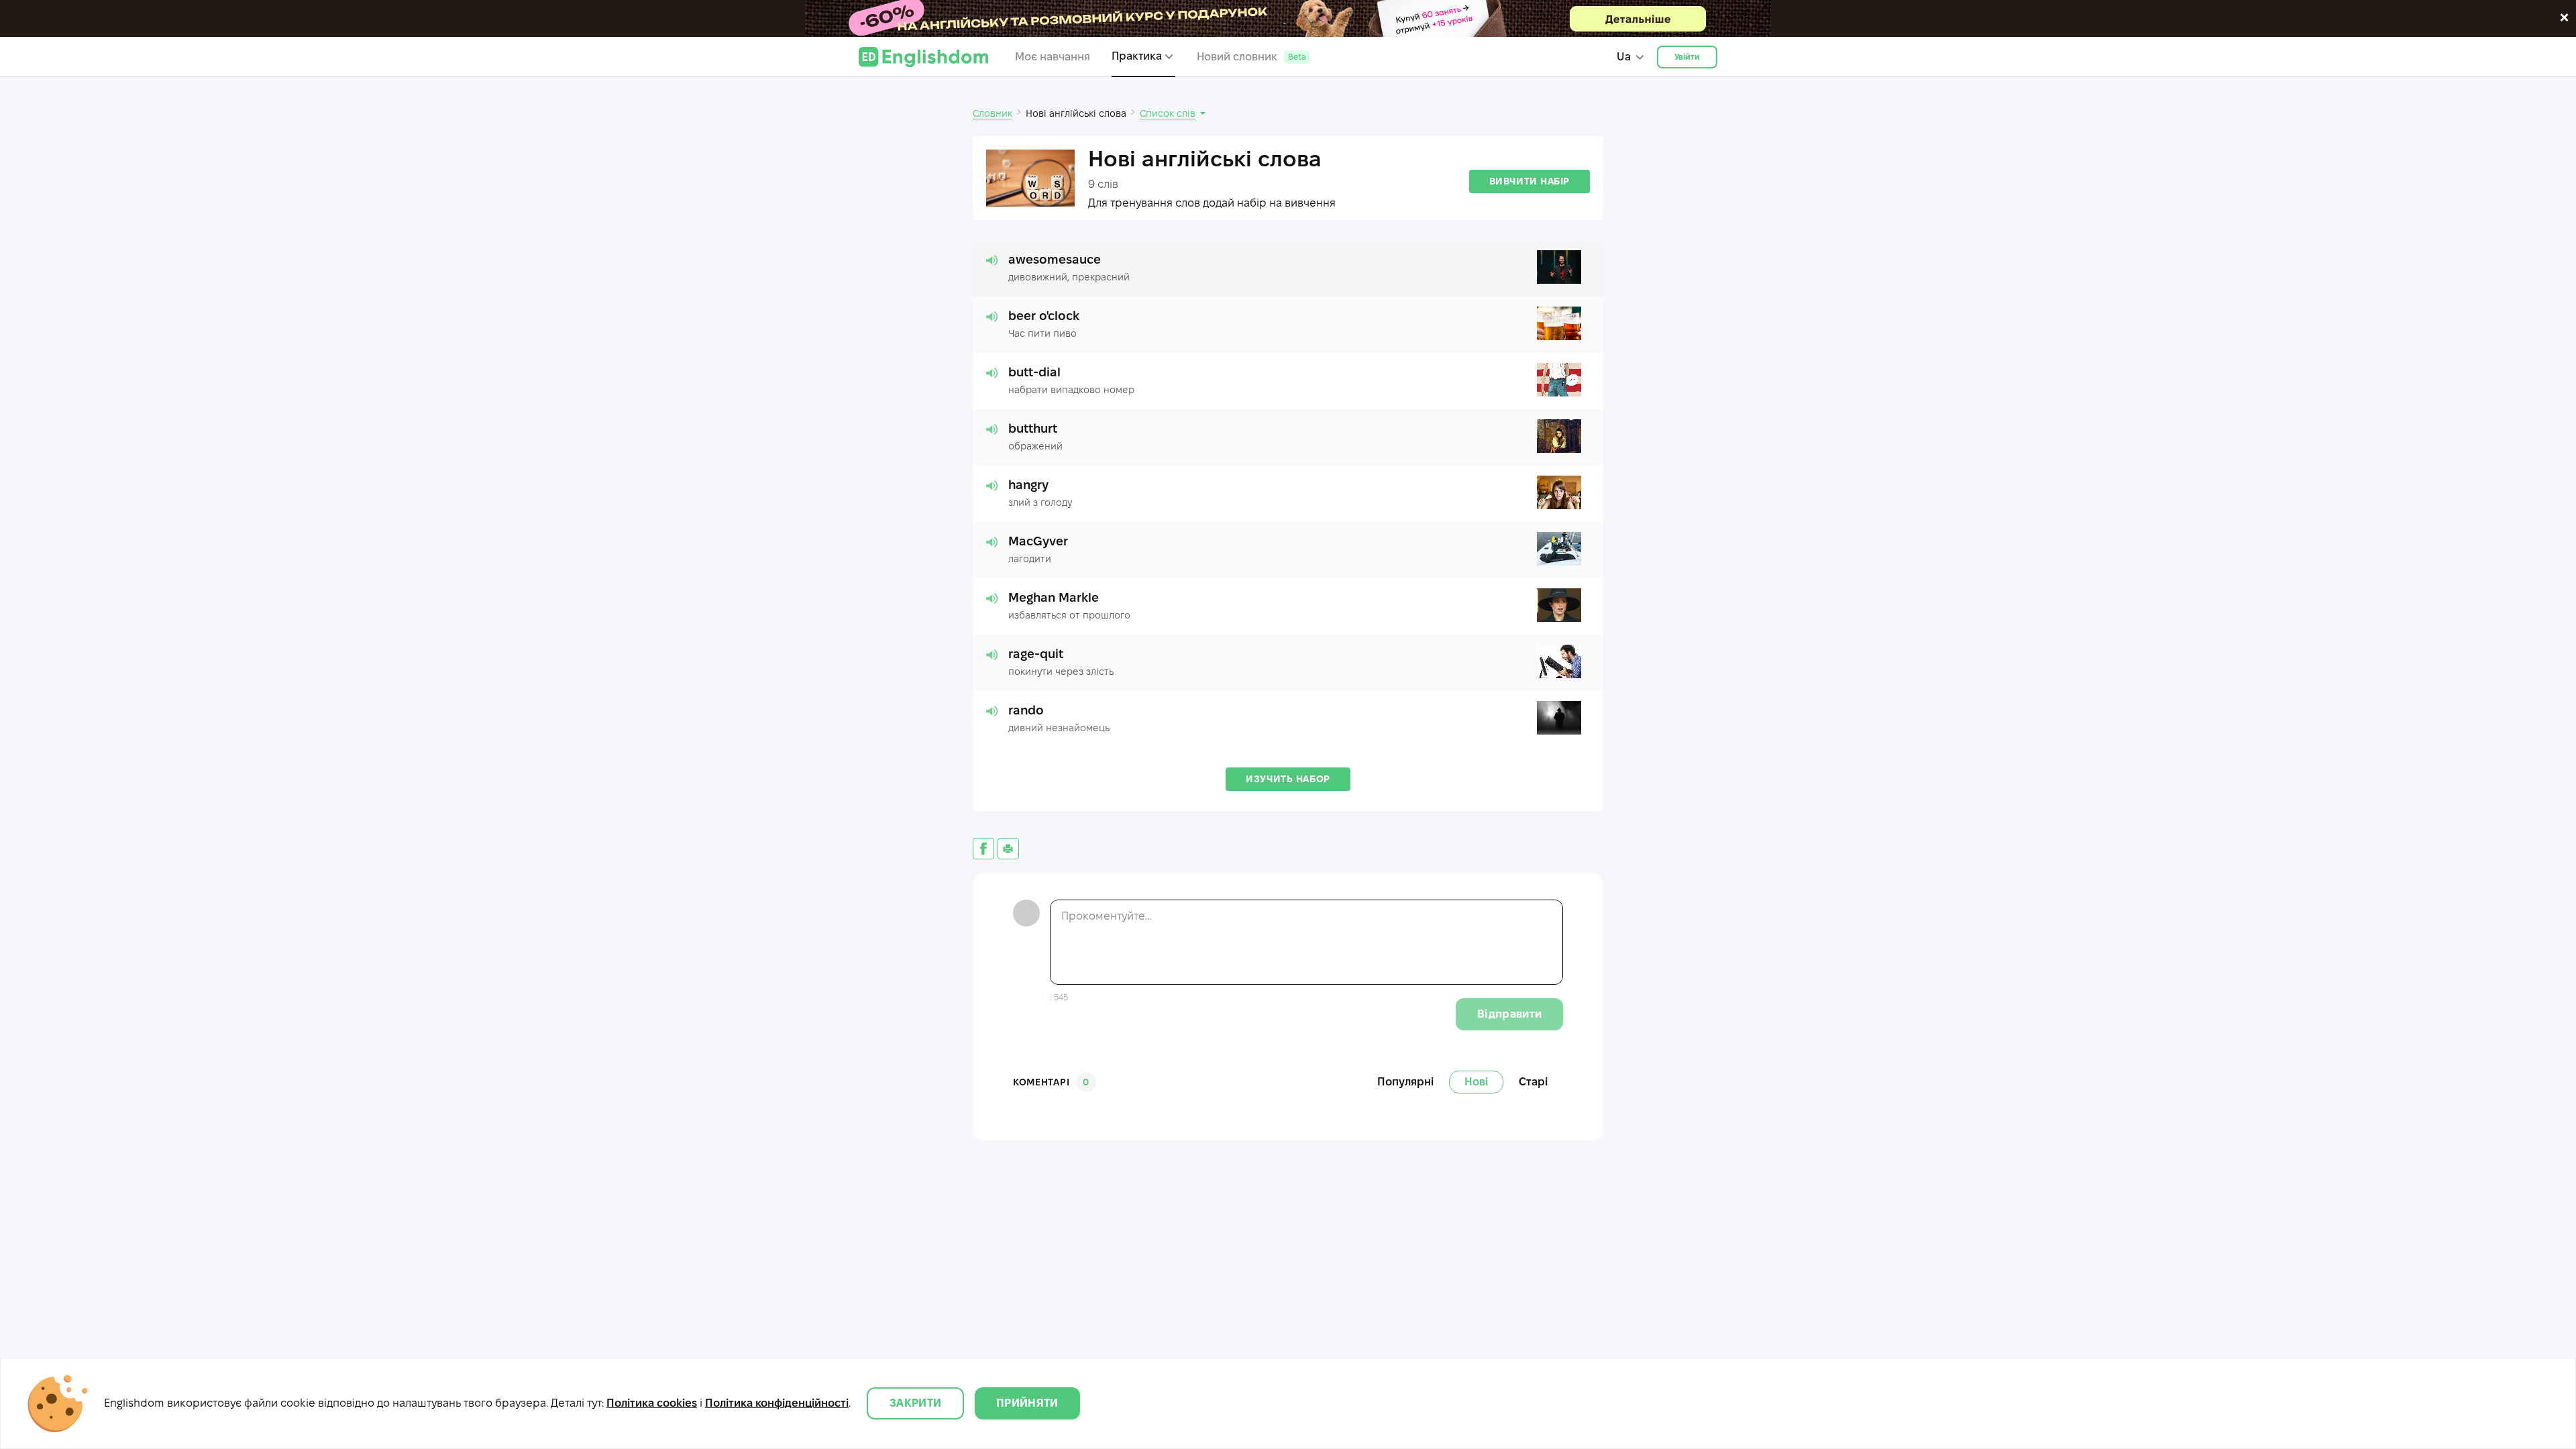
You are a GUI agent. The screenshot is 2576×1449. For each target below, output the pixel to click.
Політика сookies (652, 1403)
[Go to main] (923, 57)
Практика (1137, 56)
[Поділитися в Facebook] (983, 849)
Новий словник (1251, 57)
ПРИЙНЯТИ (1027, 1403)
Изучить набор (1288, 779)
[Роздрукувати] (1008, 849)
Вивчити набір (1529, 181)
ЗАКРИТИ (915, 1403)
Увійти (1687, 57)
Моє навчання (1053, 57)
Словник (992, 113)
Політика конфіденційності (777, 1403)
